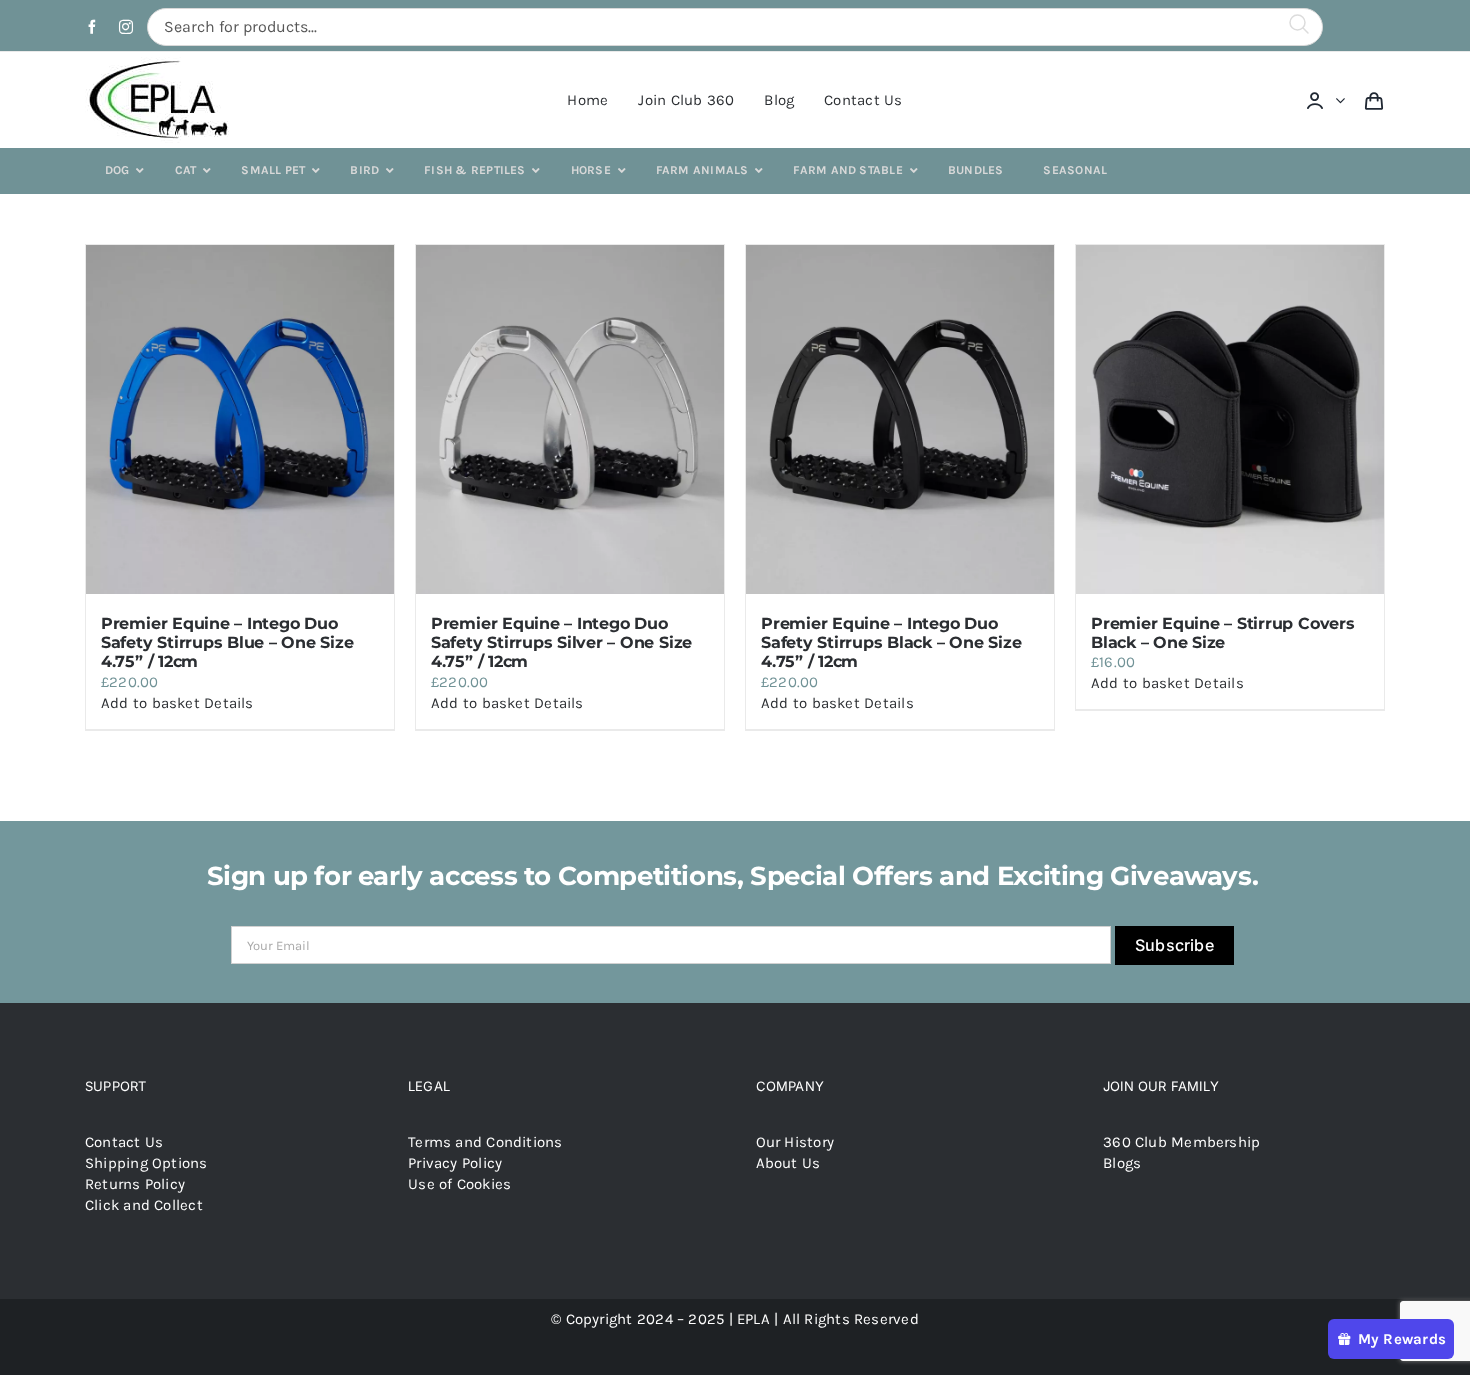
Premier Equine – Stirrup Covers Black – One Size (1223, 633)
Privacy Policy (455, 1163)
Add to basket (150, 703)
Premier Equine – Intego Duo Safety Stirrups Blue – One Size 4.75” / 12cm (227, 642)
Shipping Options (146, 1163)
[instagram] (126, 27)
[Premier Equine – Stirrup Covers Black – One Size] (1230, 419)
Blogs (1122, 1163)
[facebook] (92, 27)
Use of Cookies (459, 1184)
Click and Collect (144, 1205)
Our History (795, 1142)
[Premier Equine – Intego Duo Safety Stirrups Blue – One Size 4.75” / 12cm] (240, 419)
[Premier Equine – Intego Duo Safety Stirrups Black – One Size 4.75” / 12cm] (900, 419)
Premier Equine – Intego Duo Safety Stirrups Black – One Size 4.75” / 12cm (891, 642)
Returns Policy (135, 1184)
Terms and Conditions (485, 1142)
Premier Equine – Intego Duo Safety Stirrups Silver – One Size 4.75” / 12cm (561, 642)
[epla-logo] (162, 64)
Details (229, 703)
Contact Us (124, 1142)
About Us (788, 1163)
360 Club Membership (1181, 1142)
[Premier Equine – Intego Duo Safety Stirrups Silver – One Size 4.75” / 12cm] (570, 419)
